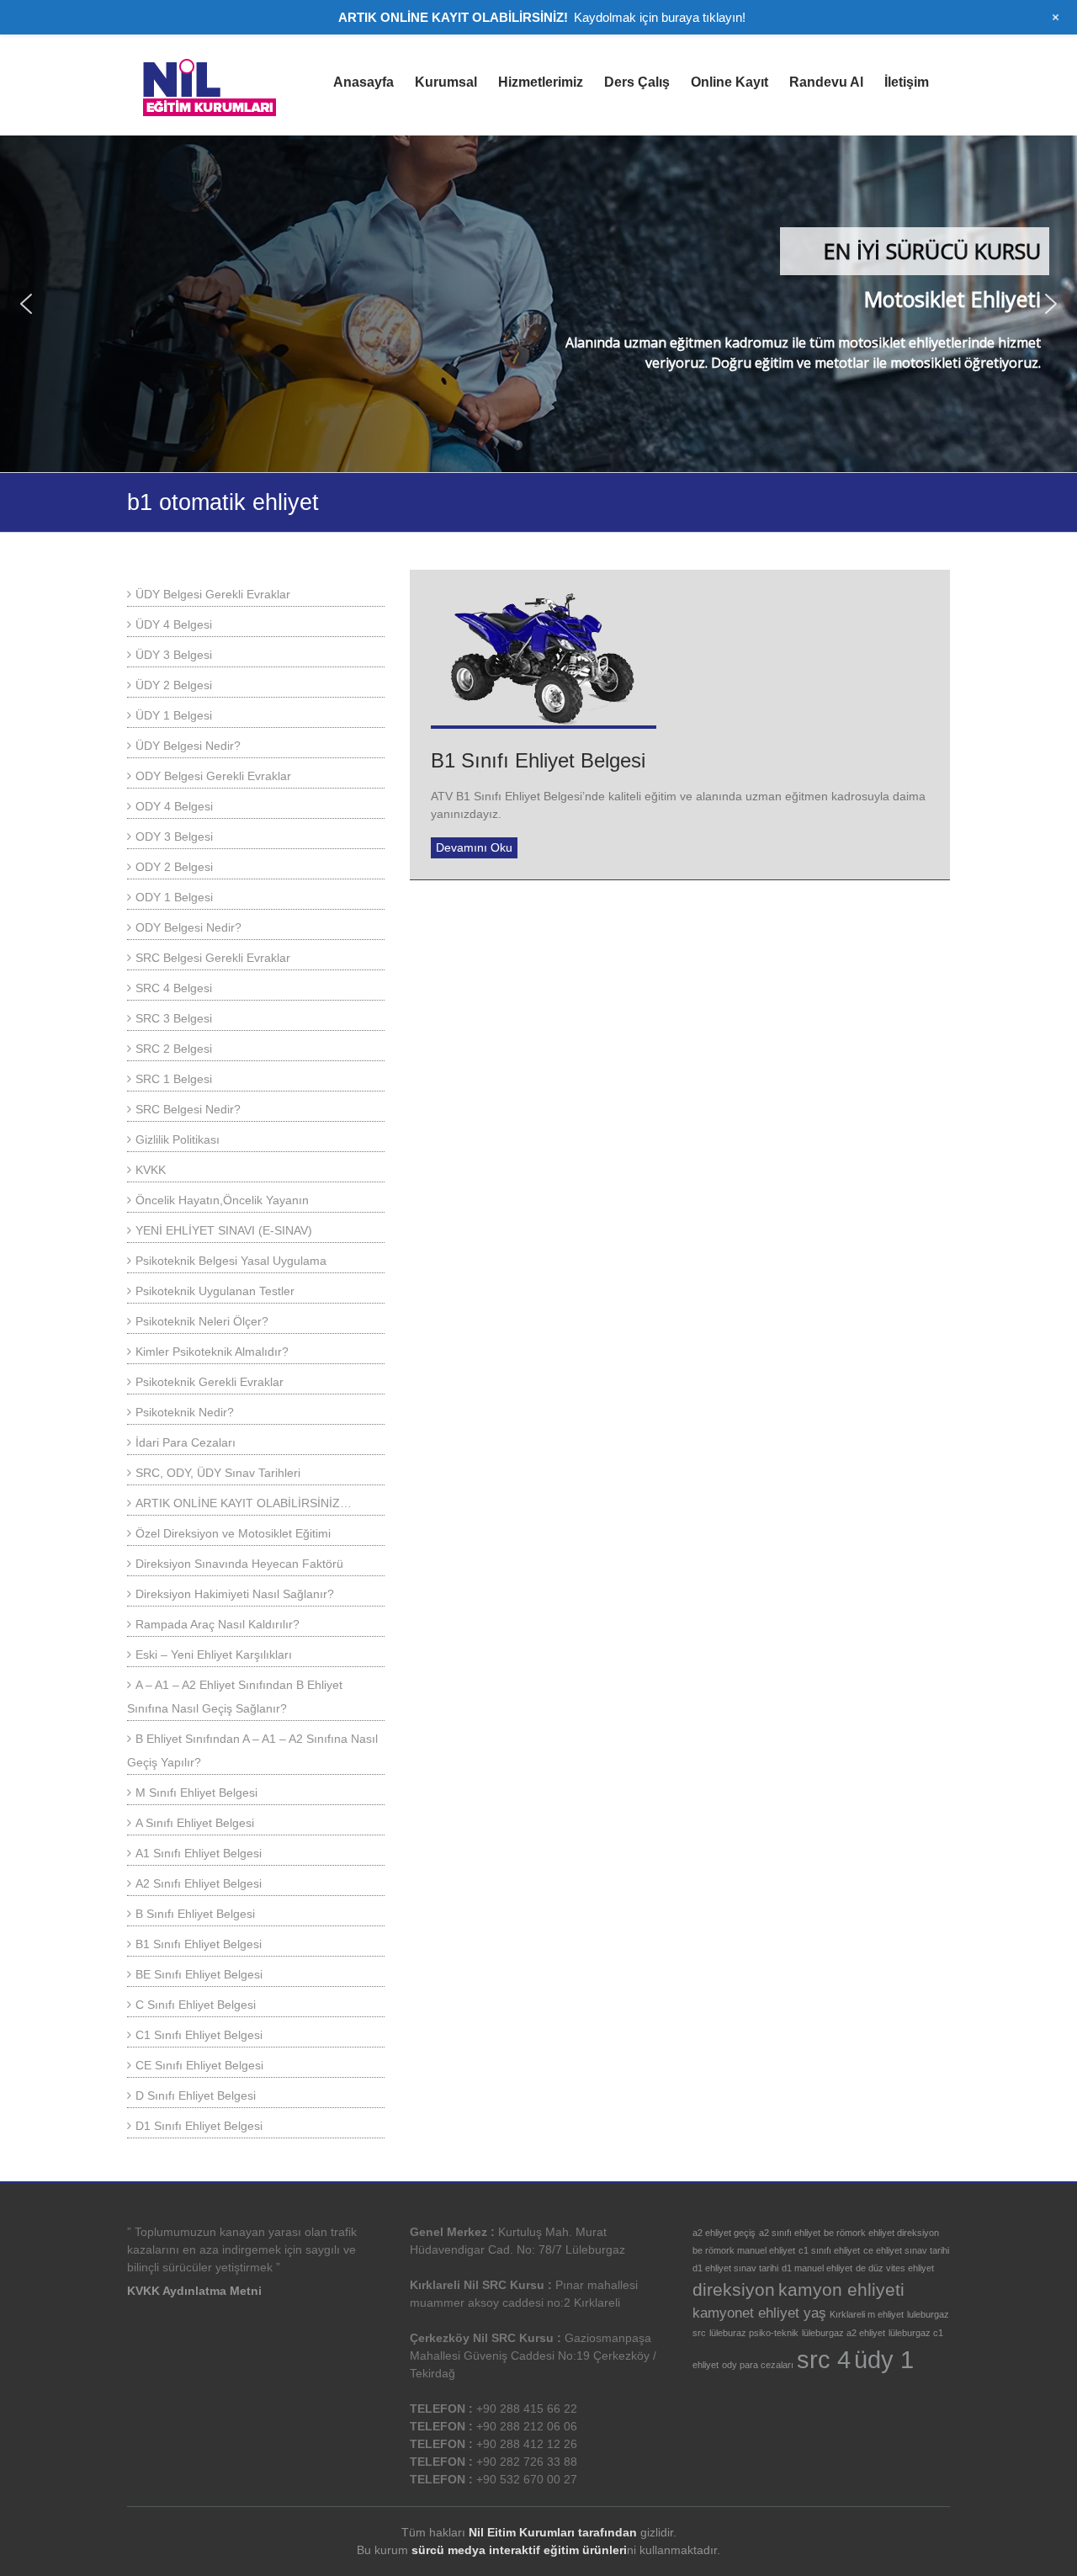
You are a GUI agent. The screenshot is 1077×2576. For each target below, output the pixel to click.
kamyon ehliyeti (841, 2289)
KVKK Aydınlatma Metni (194, 2291)
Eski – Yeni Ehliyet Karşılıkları (214, 1654)
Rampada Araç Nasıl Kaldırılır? (218, 1624)
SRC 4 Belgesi (174, 988)
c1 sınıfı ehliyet (829, 2250)
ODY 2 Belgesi (174, 867)
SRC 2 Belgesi (174, 1049)
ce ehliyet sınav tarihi (906, 2250)
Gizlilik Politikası (178, 1139)
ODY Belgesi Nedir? (188, 927)
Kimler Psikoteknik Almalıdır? (212, 1352)
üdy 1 (884, 2359)
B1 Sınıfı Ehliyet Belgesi (538, 760)
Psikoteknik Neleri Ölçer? (202, 1321)
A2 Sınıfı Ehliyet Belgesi (199, 1883)
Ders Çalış (637, 82)
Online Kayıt (729, 82)
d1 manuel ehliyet (817, 2268)
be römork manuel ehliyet (744, 2250)
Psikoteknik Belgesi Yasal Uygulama (231, 1261)
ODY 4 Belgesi (174, 806)
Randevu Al (826, 82)
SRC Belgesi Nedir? (188, 1109)
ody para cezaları (758, 2365)
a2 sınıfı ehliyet (790, 2233)
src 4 (824, 2359)
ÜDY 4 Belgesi (174, 624)
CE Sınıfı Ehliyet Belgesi (199, 2065)
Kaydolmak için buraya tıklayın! (660, 17)
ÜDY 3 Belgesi (174, 655)
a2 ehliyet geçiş (724, 2233)
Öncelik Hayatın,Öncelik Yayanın (222, 1200)
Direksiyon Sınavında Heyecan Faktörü (239, 1564)
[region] (538, 304)
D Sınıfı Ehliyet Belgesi (196, 2095)
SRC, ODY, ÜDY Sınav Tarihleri (218, 1473)
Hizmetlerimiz (541, 82)
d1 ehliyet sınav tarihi (735, 2268)
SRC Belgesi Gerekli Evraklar (213, 958)
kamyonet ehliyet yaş (759, 2313)
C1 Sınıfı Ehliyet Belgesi (199, 2035)
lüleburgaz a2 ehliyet (844, 2333)
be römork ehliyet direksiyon (881, 2233)
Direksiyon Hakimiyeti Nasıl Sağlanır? (235, 1594)
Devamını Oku (474, 847)
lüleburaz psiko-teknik (754, 2333)
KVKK (151, 1170)
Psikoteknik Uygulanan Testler (215, 1291)
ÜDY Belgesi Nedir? (188, 746)
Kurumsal (446, 82)
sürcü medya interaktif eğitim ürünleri (519, 2550)
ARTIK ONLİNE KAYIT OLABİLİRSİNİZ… (244, 1503)
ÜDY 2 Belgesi (174, 685)
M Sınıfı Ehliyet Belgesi (196, 1793)
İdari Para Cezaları (186, 1442)
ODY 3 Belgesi (174, 837)
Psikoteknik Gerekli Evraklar (210, 1382)
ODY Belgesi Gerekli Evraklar (213, 776)
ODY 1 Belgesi (174, 897)
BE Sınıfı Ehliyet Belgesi (199, 1974)
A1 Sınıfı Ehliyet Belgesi (199, 1853)
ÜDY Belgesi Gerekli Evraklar (213, 594)
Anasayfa (363, 82)
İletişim (907, 82)
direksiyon (734, 2289)
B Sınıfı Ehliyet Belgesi (195, 1914)
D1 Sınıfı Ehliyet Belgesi (199, 2126)
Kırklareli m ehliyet (867, 2314)
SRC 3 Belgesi (174, 1018)
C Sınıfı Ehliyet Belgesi (196, 2005)
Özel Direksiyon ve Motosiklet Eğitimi (233, 1533)
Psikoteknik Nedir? (185, 1412)
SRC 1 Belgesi (174, 1079)
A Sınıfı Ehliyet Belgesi (195, 1823)
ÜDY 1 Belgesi (174, 715)
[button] (26, 304)
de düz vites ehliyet (895, 2268)
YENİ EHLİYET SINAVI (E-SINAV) (224, 1230)
